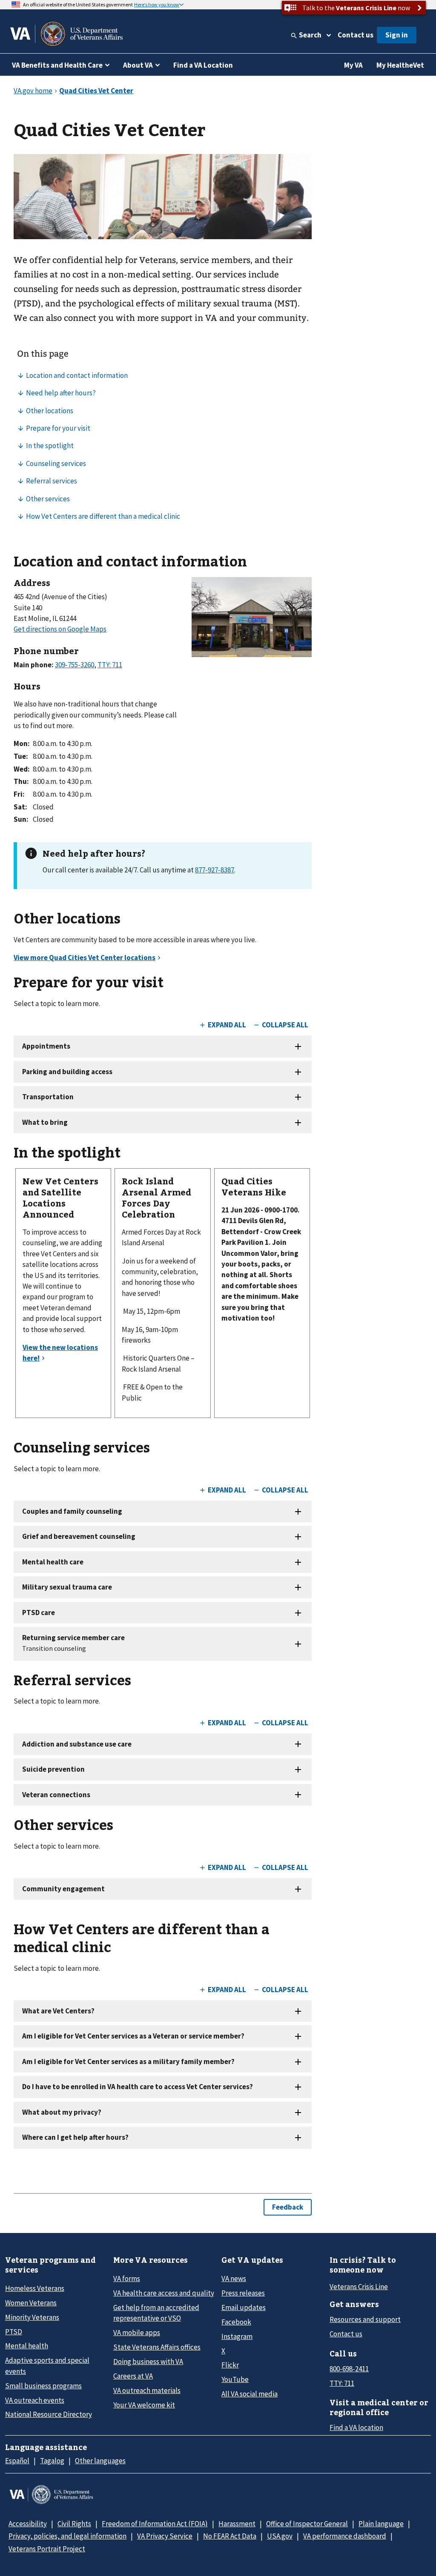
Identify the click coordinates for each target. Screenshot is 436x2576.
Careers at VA (133, 2376)
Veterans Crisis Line (359, 2287)
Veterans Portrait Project (47, 2549)
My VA (353, 65)
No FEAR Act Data (230, 2536)
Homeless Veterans (35, 2288)
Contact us (356, 35)
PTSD (14, 2332)
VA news (234, 2279)
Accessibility (28, 2524)
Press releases (243, 2293)
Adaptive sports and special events (47, 2366)
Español (17, 2461)
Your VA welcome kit (144, 2405)
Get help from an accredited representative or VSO (156, 2313)
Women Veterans (31, 2303)
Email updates (244, 2307)
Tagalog (52, 2461)
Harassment (237, 2524)
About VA (138, 65)
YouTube (235, 2379)
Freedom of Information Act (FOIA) (155, 2524)
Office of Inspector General (307, 2524)
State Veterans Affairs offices (157, 2347)
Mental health (27, 2346)
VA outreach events (35, 2400)
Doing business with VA (148, 2362)
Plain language (381, 2524)
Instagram (237, 2336)
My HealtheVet (400, 65)
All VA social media (250, 2394)
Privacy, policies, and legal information (67, 2536)
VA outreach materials (147, 2390)
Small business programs (43, 2386)
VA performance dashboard (345, 2536)
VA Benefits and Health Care (57, 65)
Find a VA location (356, 2427)
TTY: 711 (342, 2383)
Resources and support (365, 2319)
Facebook (236, 2322)
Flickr (230, 2365)
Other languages (100, 2461)
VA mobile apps (137, 2333)
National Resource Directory (49, 2414)
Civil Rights (74, 2524)
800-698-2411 (349, 2369)
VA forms (127, 2279)
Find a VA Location (203, 65)
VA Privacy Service (165, 2536)
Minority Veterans (32, 2317)
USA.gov (280, 2536)
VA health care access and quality (164, 2293)
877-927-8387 (215, 870)
